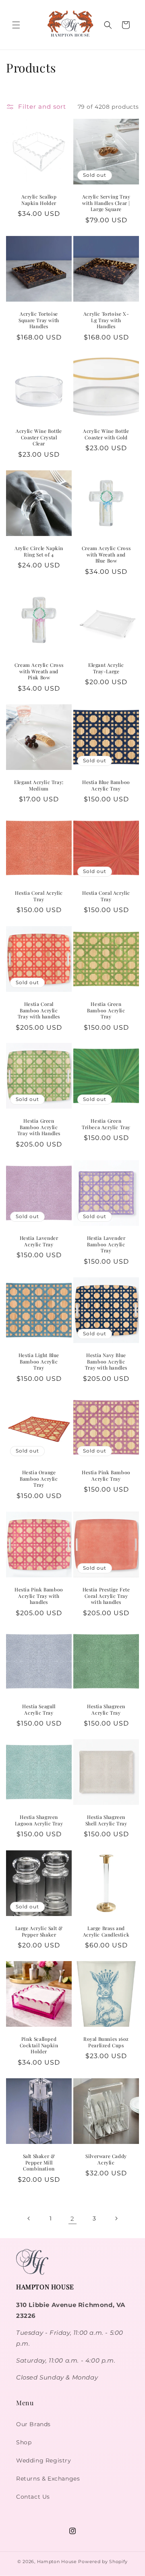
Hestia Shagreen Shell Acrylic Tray (106, 1820)
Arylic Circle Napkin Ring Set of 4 (39, 551)
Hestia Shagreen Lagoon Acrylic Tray (39, 1820)
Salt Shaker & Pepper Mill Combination (39, 2162)
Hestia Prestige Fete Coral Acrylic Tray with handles (106, 1596)
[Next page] (116, 2218)
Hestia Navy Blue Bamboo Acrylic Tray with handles (106, 1361)
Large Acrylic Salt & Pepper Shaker (39, 1931)
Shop (24, 2442)
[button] (16, 25)
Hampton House (57, 2562)
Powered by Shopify (103, 2562)
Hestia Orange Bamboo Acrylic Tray (39, 1479)
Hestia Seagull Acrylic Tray (39, 1710)
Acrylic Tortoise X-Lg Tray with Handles (106, 320)
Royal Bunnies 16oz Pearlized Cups (106, 2042)
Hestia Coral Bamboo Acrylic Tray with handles (39, 1010)
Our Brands (33, 2424)
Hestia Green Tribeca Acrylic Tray (106, 1124)
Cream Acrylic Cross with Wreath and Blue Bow (106, 555)
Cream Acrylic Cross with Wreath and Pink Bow (39, 671)
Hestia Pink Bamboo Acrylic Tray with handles (39, 1596)
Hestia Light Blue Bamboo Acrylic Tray (39, 1361)
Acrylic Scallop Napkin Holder (39, 200)
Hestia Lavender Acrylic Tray (39, 1241)
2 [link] (72, 2219)
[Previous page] (29, 2218)
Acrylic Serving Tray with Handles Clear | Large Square (106, 203)
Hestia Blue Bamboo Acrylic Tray (106, 785)
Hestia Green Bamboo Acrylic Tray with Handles (39, 1127)
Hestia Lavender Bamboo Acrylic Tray (106, 1244)
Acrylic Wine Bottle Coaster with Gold (106, 434)
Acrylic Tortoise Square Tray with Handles (39, 320)
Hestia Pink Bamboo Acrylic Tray (106, 1476)
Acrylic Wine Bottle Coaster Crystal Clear (39, 437)
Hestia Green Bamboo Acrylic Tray (106, 1010)
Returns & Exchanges (48, 2479)
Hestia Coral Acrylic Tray (39, 896)
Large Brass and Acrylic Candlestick (106, 1931)
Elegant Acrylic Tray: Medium (39, 785)
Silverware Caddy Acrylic (106, 2159)
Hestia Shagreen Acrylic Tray (106, 1710)
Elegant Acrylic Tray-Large (106, 668)
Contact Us (33, 2497)
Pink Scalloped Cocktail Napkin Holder (39, 2045)
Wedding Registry (44, 2460)
